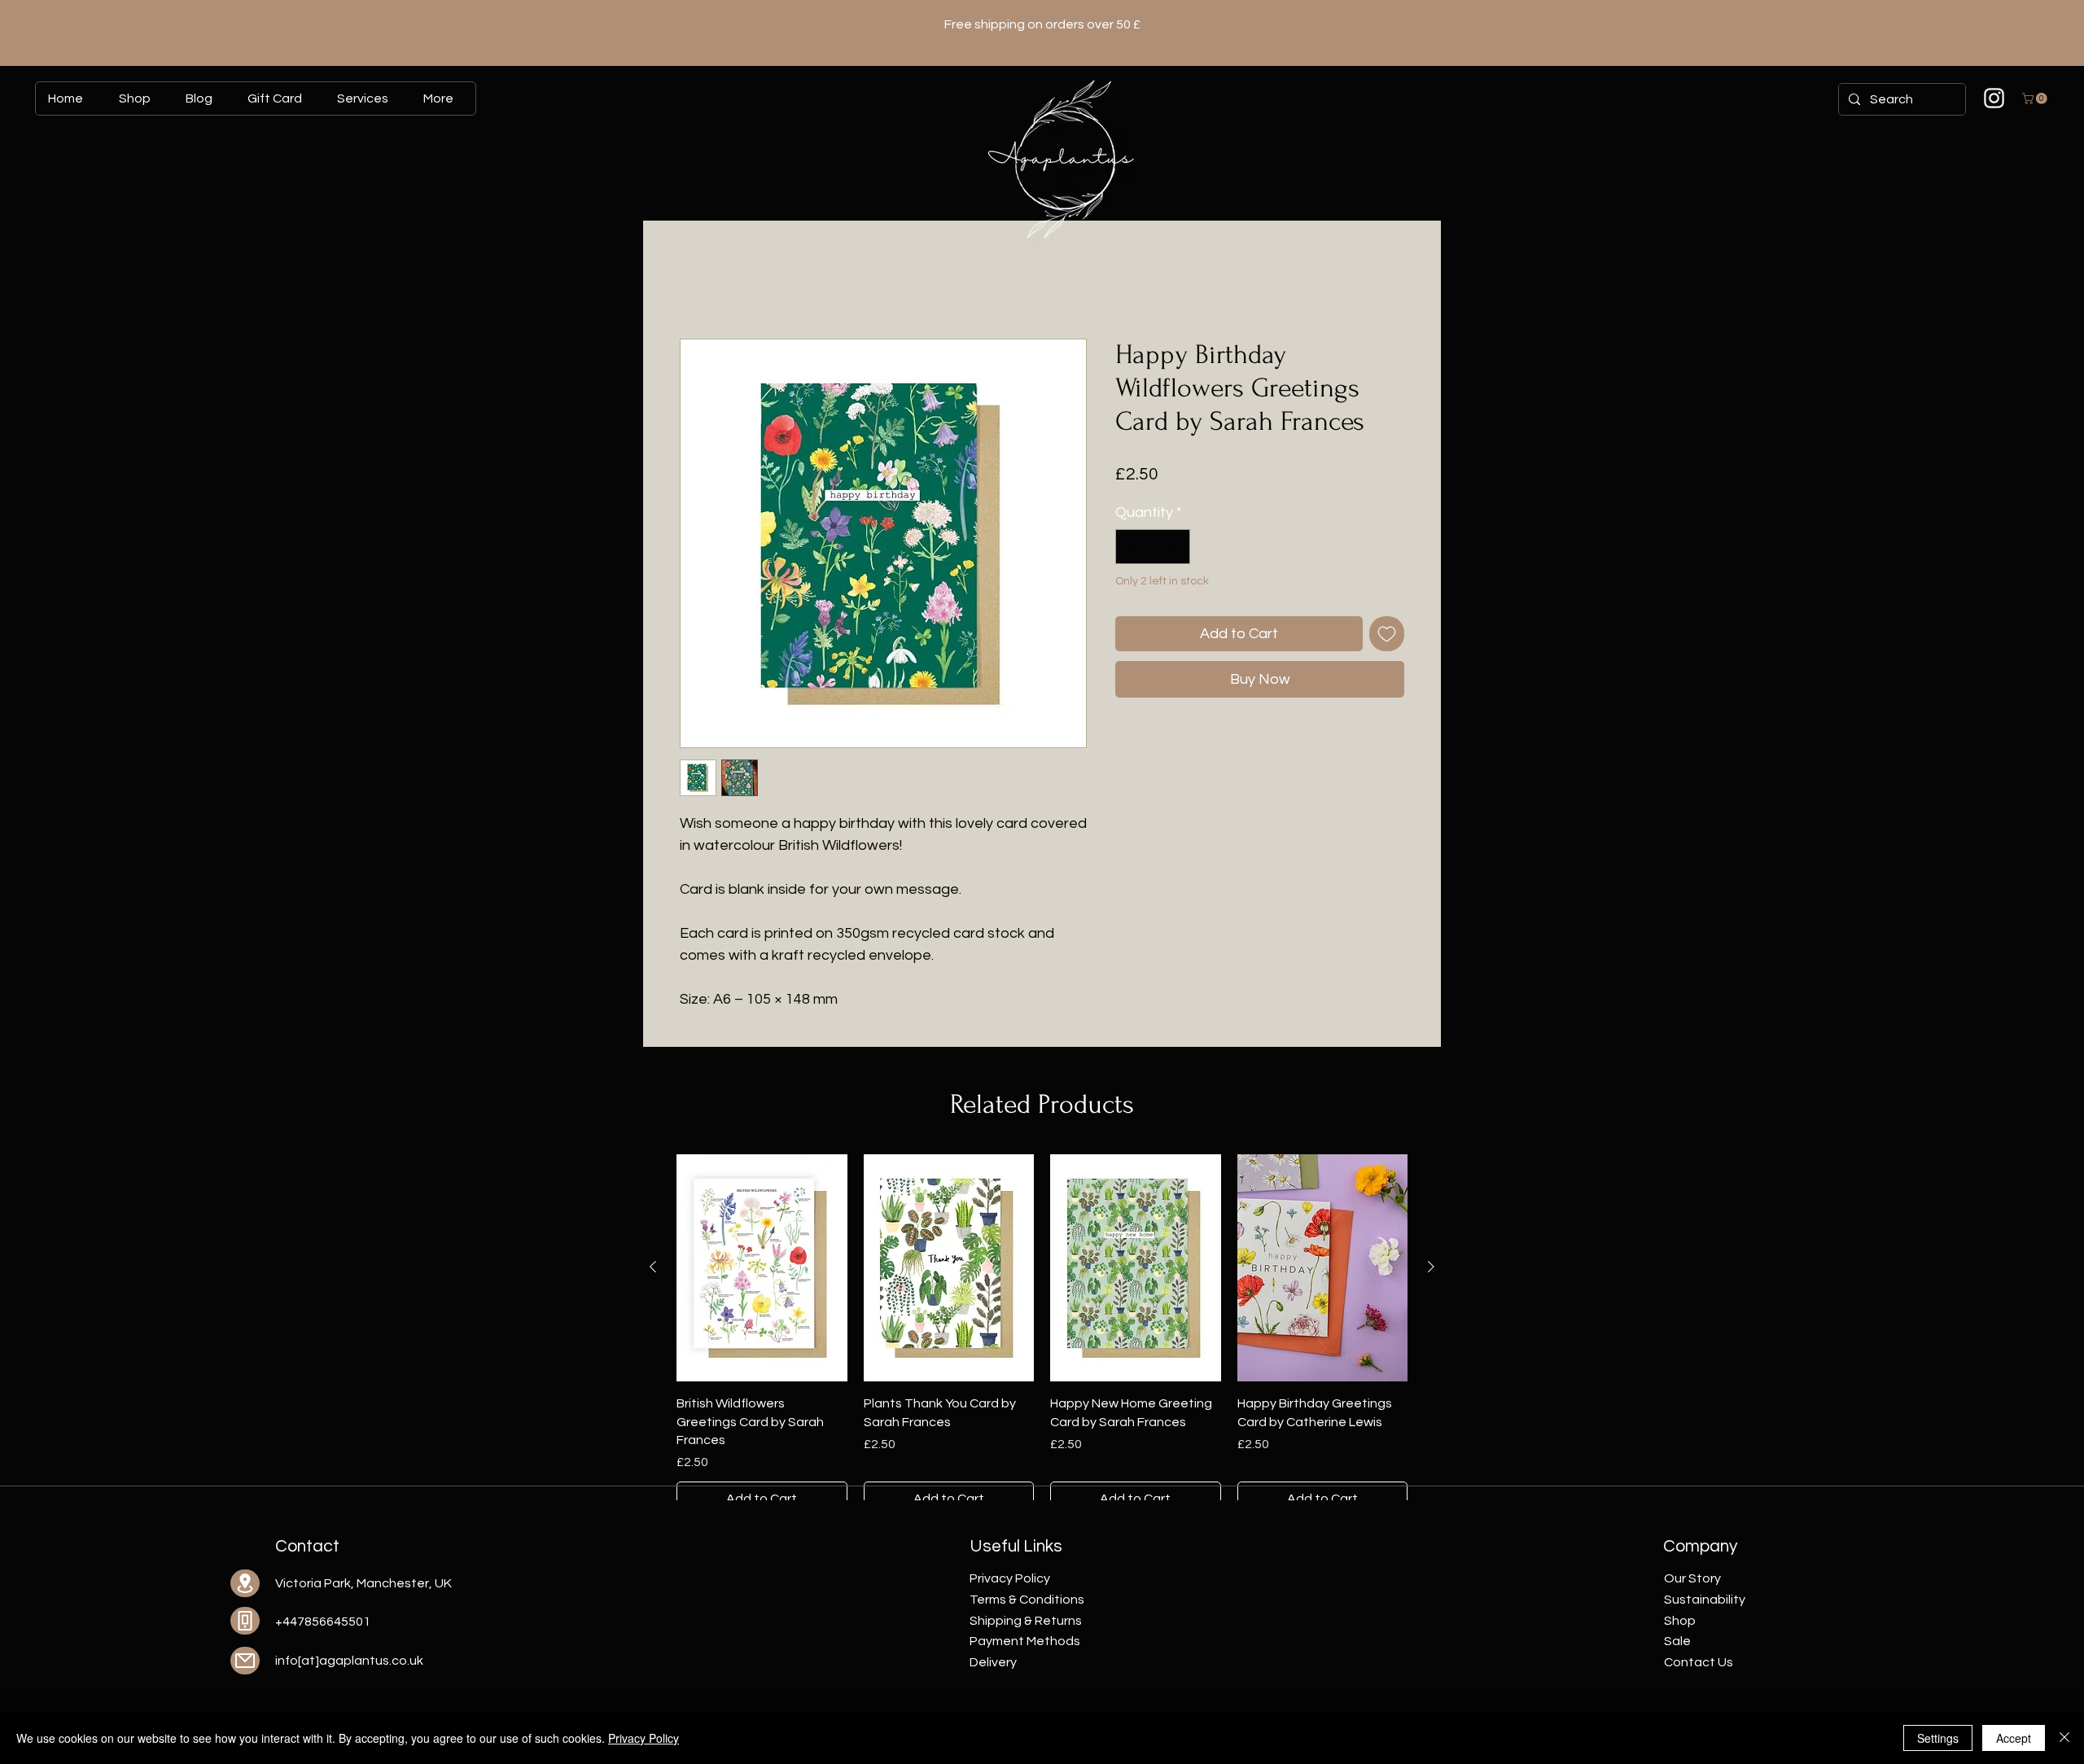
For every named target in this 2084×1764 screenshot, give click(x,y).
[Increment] (1175, 547)
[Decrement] (1130, 547)
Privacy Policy (644, 1738)
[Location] (245, 1583)
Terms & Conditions (1027, 1600)
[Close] (2064, 1738)
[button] (2036, 98)
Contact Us (1699, 1662)
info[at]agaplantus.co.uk (349, 1661)
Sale (1677, 1641)
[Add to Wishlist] (1387, 634)
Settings (1938, 1738)
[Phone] (245, 1621)
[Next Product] (1431, 1267)
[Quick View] (762, 1268)
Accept (2014, 1738)
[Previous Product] (653, 1267)
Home (697, 280)
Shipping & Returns (1026, 1621)
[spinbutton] (1153, 547)
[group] (1042, 1335)
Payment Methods (1025, 1641)
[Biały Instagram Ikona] (1994, 98)
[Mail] (245, 1661)
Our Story (1692, 1578)
